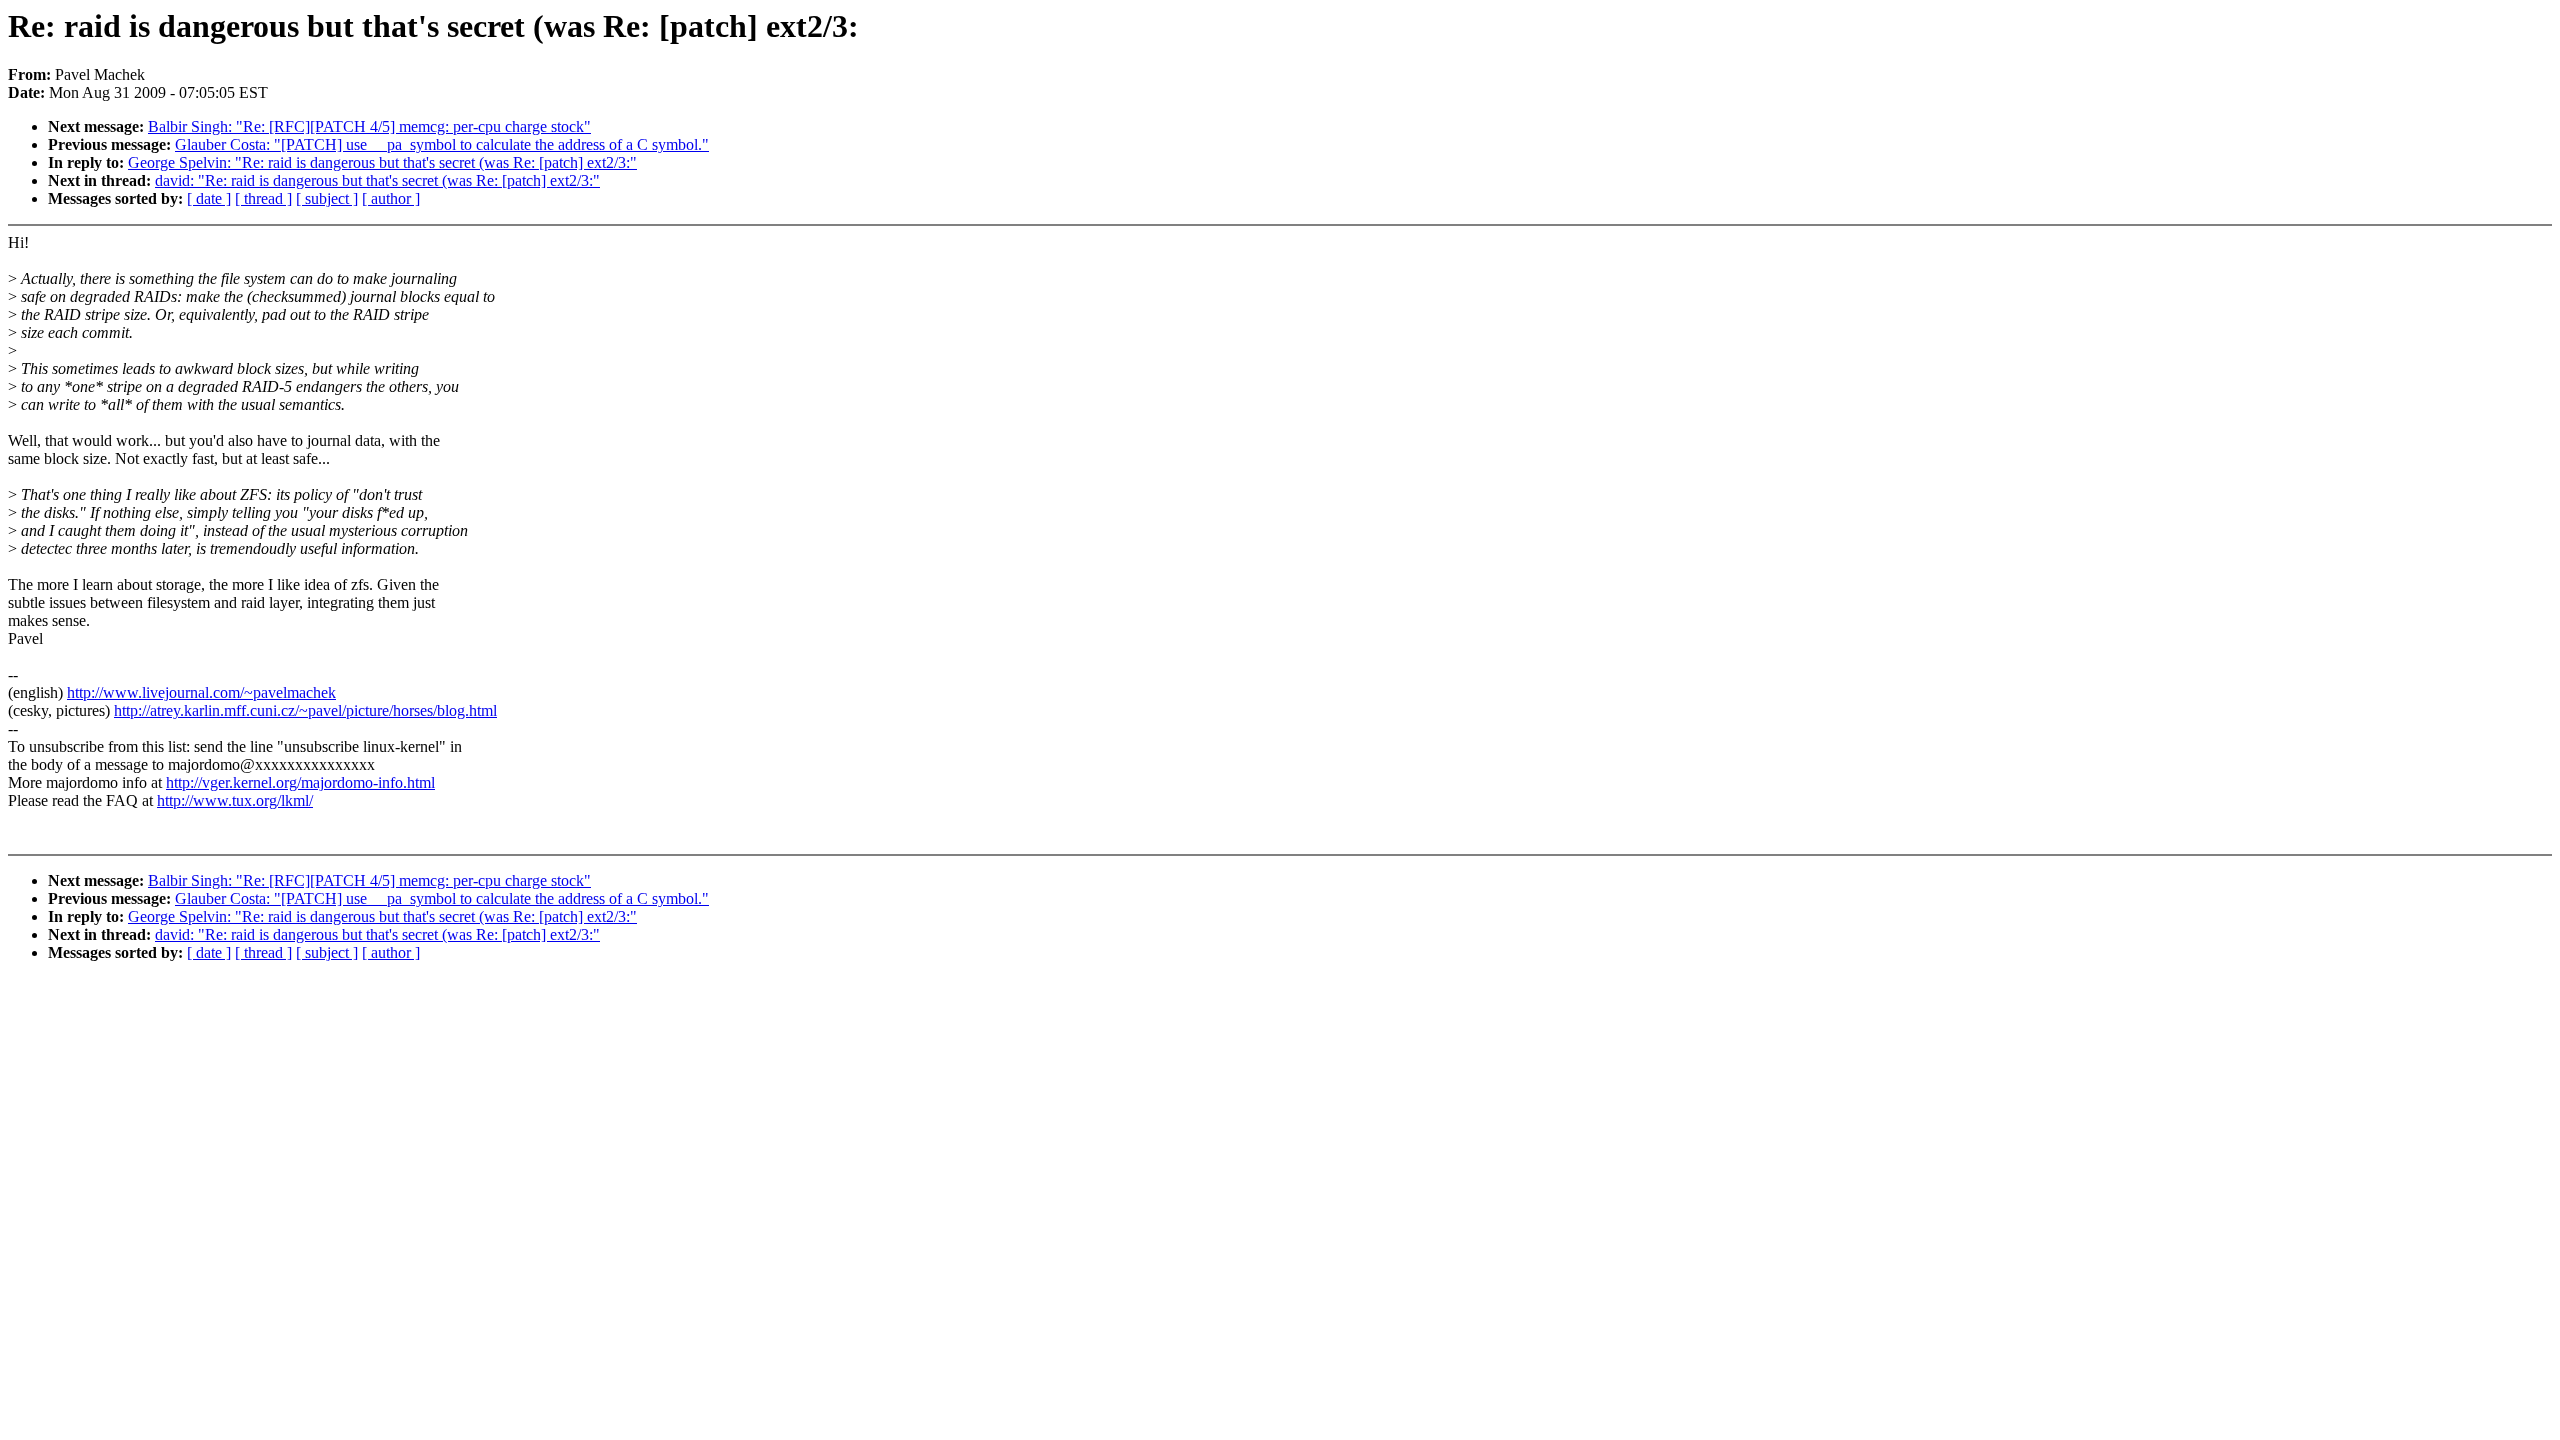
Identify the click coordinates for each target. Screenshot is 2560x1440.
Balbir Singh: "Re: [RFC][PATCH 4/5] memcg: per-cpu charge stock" (369, 126)
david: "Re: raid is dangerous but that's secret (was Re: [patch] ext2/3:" (377, 180)
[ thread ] (263, 198)
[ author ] (391, 198)
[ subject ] (327, 198)
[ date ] (209, 198)
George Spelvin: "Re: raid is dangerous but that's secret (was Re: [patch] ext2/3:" (382, 162)
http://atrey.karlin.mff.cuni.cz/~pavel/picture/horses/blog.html (305, 710)
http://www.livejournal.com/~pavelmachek (201, 692)
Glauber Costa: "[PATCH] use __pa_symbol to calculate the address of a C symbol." (442, 144)
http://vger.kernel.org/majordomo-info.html (300, 782)
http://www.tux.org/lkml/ (235, 800)
